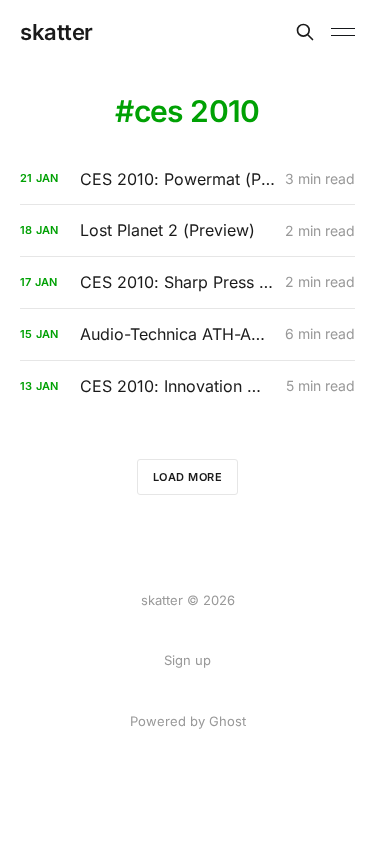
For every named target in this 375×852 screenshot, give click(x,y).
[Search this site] (305, 32)
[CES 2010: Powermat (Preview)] (187, 179)
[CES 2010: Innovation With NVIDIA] (187, 386)
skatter (56, 32)
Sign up (187, 660)
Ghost (227, 721)
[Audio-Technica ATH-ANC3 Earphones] (187, 334)
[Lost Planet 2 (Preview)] (187, 230)
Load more (188, 477)
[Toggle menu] (343, 32)
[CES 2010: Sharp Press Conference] (187, 282)
